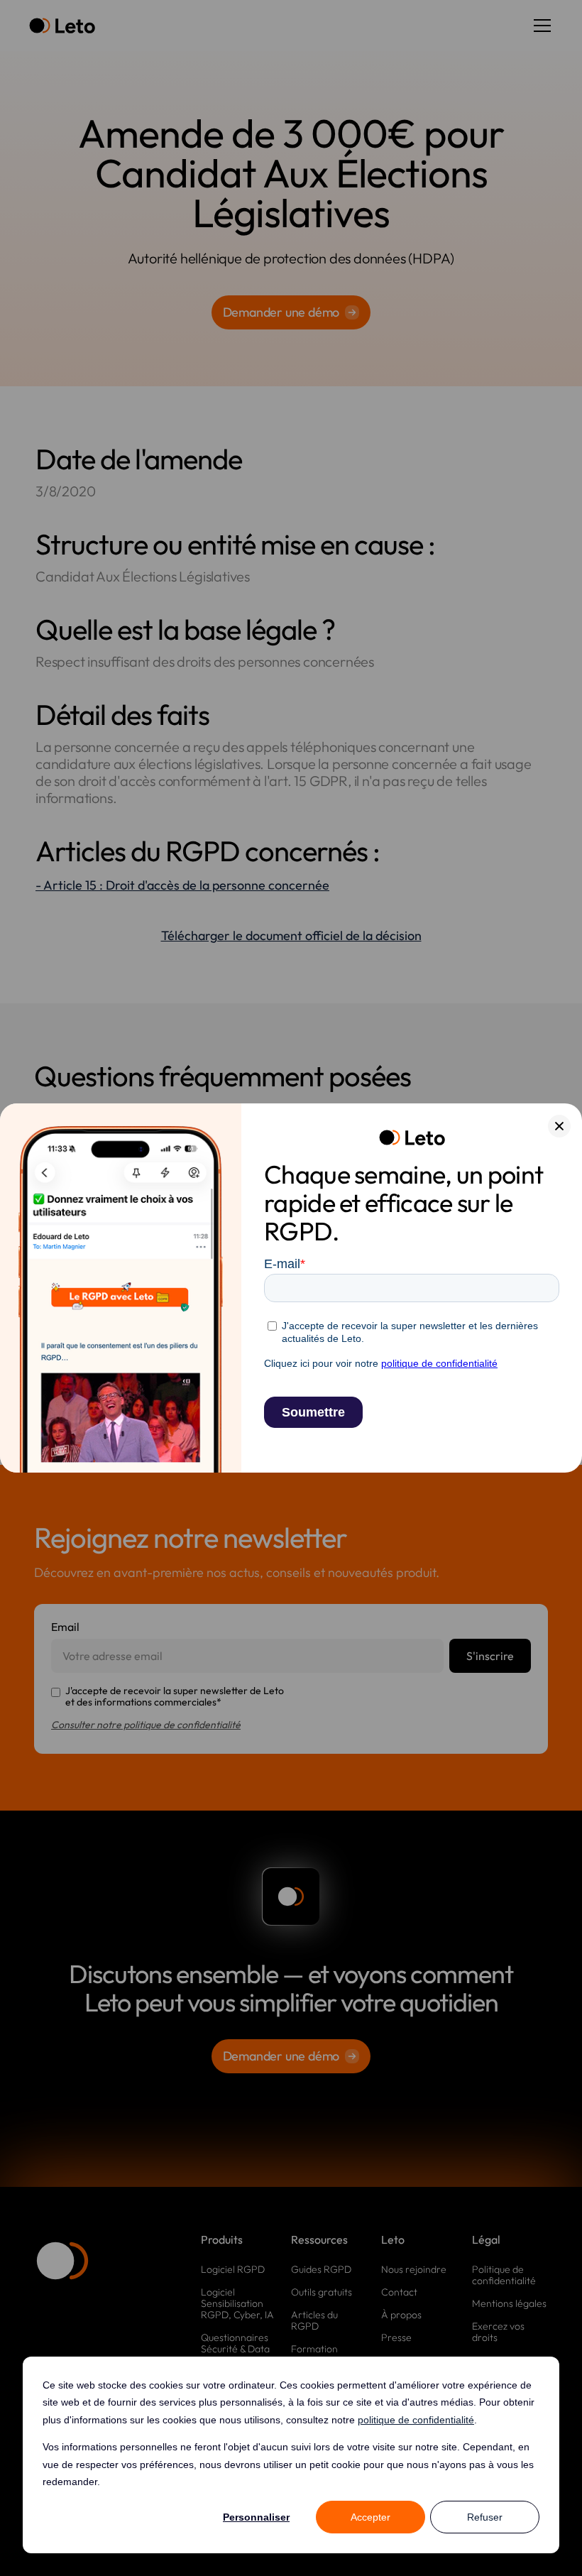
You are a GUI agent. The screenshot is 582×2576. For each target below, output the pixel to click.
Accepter (370, 2517)
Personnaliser (256, 2517)
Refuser (485, 2517)
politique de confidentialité (416, 2420)
